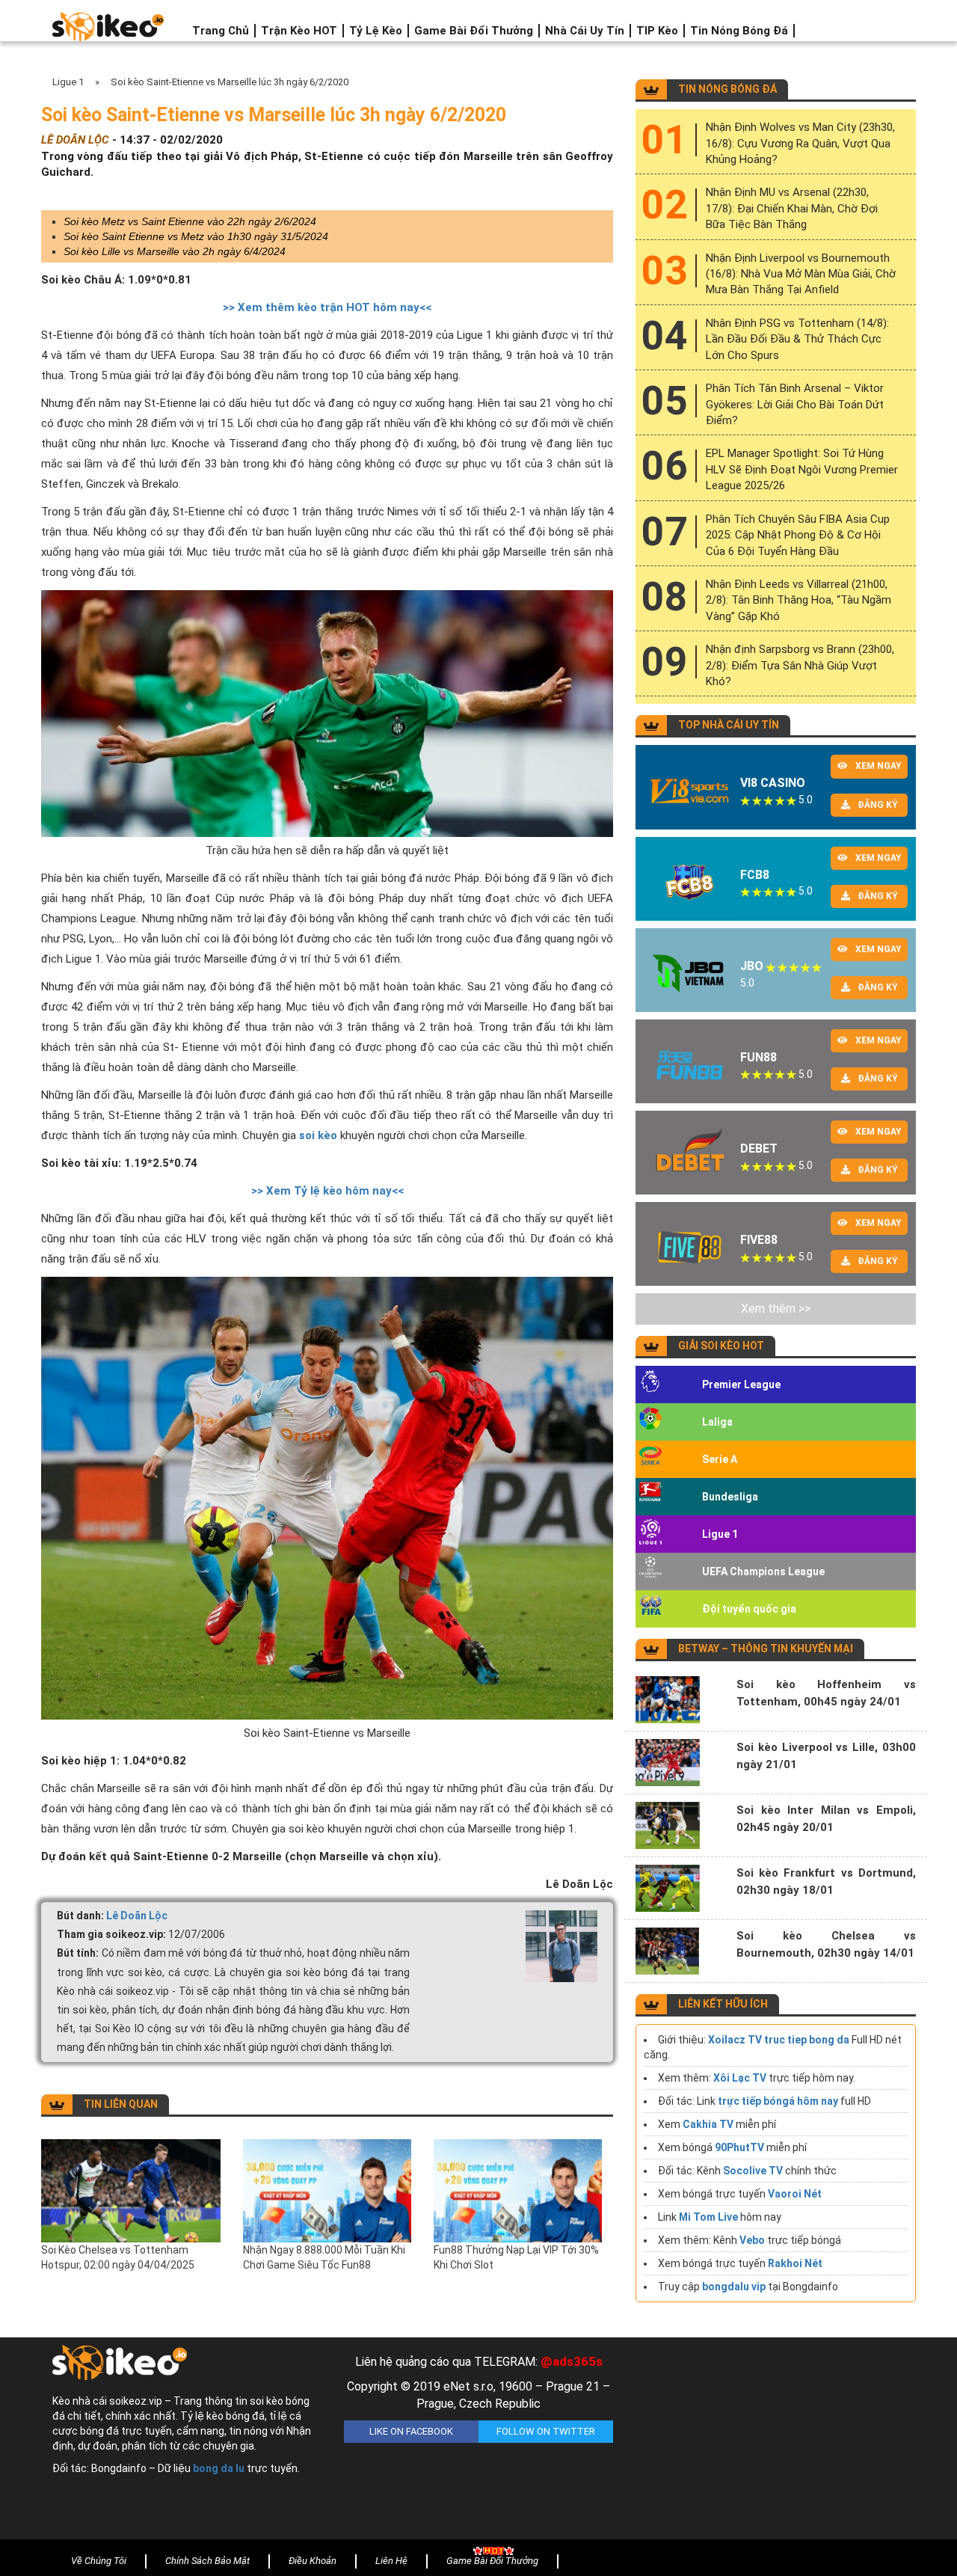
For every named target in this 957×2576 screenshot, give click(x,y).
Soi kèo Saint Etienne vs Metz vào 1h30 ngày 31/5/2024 (196, 236)
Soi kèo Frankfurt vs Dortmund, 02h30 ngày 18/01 (826, 1882)
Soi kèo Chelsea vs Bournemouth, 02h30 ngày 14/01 (826, 1944)
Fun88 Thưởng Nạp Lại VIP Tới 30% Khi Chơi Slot (516, 2257)
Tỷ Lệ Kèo (376, 31)
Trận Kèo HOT (299, 31)
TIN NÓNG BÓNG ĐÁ (727, 89)
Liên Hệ (391, 2561)
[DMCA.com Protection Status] (770, 2442)
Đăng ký (878, 805)
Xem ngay (878, 766)
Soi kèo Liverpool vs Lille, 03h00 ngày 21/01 (826, 1756)
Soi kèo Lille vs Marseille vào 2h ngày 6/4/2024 (175, 251)
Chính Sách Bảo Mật (207, 2561)
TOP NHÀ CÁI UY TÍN (729, 725)
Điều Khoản (313, 2561)
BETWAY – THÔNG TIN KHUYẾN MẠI (766, 1649)
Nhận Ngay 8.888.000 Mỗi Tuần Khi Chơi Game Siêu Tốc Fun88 (324, 2257)
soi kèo (318, 1135)
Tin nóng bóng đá (739, 31)
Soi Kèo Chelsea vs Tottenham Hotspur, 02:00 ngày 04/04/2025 (118, 2257)
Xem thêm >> (776, 1309)
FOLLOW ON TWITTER (546, 2431)
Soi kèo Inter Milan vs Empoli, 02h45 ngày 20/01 (826, 1819)
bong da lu (219, 2468)
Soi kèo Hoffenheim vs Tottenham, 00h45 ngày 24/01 (826, 1693)
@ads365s (572, 2361)
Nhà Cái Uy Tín (585, 31)
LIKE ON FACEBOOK (411, 2431)
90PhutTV (739, 2147)
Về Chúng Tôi (99, 2561)
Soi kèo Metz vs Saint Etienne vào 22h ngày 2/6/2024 (190, 221)
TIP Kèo (657, 31)
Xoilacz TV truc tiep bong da (779, 2040)
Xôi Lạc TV (740, 2078)
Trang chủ (221, 31)
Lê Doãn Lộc (137, 1916)
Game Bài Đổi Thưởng (474, 31)
